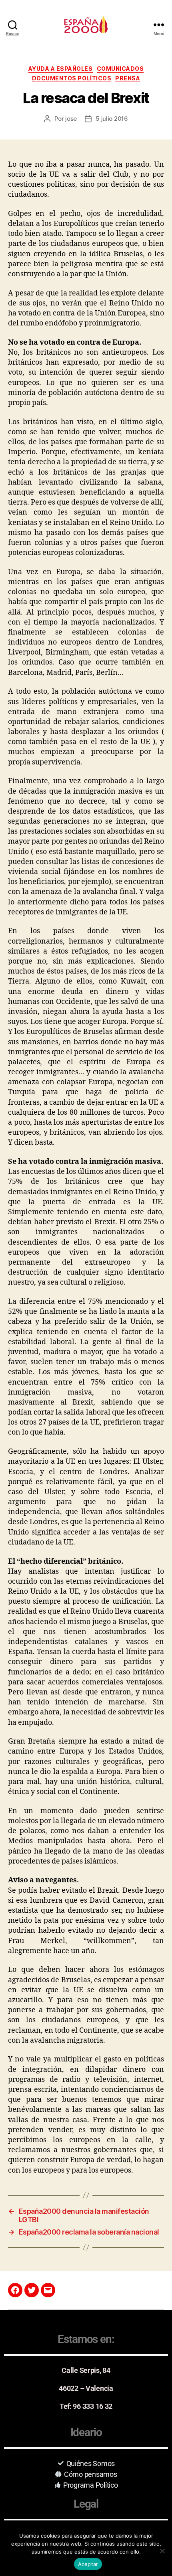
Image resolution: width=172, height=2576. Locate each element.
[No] (162, 2551)
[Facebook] (15, 2290)
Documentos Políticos (72, 78)
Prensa (128, 78)
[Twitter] (32, 2290)
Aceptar (88, 2564)
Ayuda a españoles (61, 69)
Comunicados (120, 69)
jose (71, 119)
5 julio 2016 (112, 119)
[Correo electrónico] (48, 2290)
